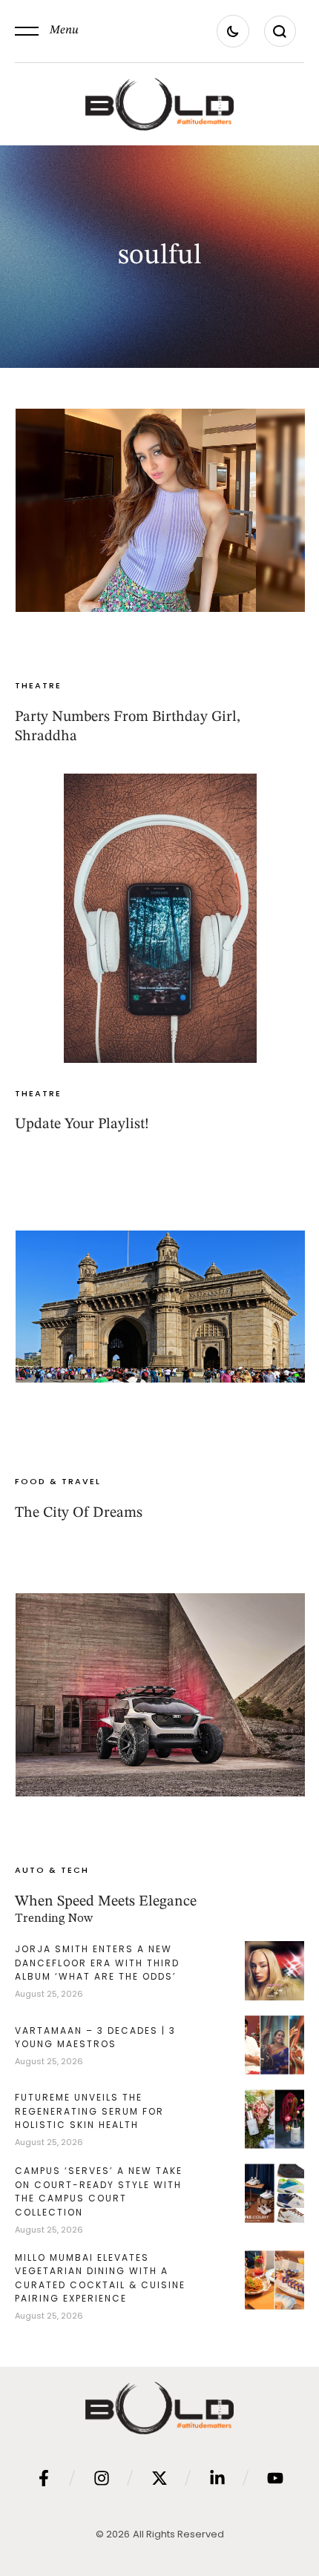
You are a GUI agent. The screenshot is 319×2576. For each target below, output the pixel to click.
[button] (47, 31)
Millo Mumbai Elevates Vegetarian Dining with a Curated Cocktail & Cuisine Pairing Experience (100, 2278)
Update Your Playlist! (82, 1124)
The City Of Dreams (79, 1513)
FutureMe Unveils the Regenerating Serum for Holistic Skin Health (89, 2111)
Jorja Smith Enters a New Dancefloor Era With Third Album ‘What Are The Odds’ (97, 1963)
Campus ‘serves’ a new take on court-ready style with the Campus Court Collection (99, 2191)
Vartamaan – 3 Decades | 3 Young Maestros (95, 2038)
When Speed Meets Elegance (106, 1902)
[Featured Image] (160, 510)
